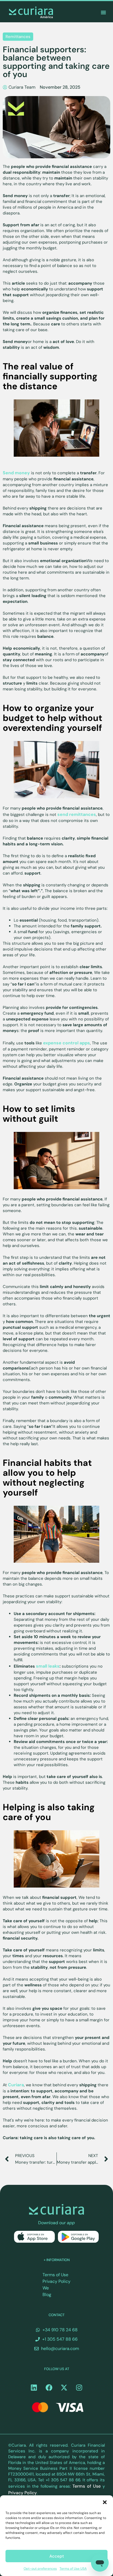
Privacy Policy (56, 2281)
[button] (105, 2502)
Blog (47, 2295)
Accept (57, 2556)
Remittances (18, 37)
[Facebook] (49, 2387)
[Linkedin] (34, 2387)
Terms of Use (55, 2275)
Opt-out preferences (40, 2569)
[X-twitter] (64, 2387)
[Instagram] (79, 2387)
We (46, 2288)
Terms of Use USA (73, 2569)
